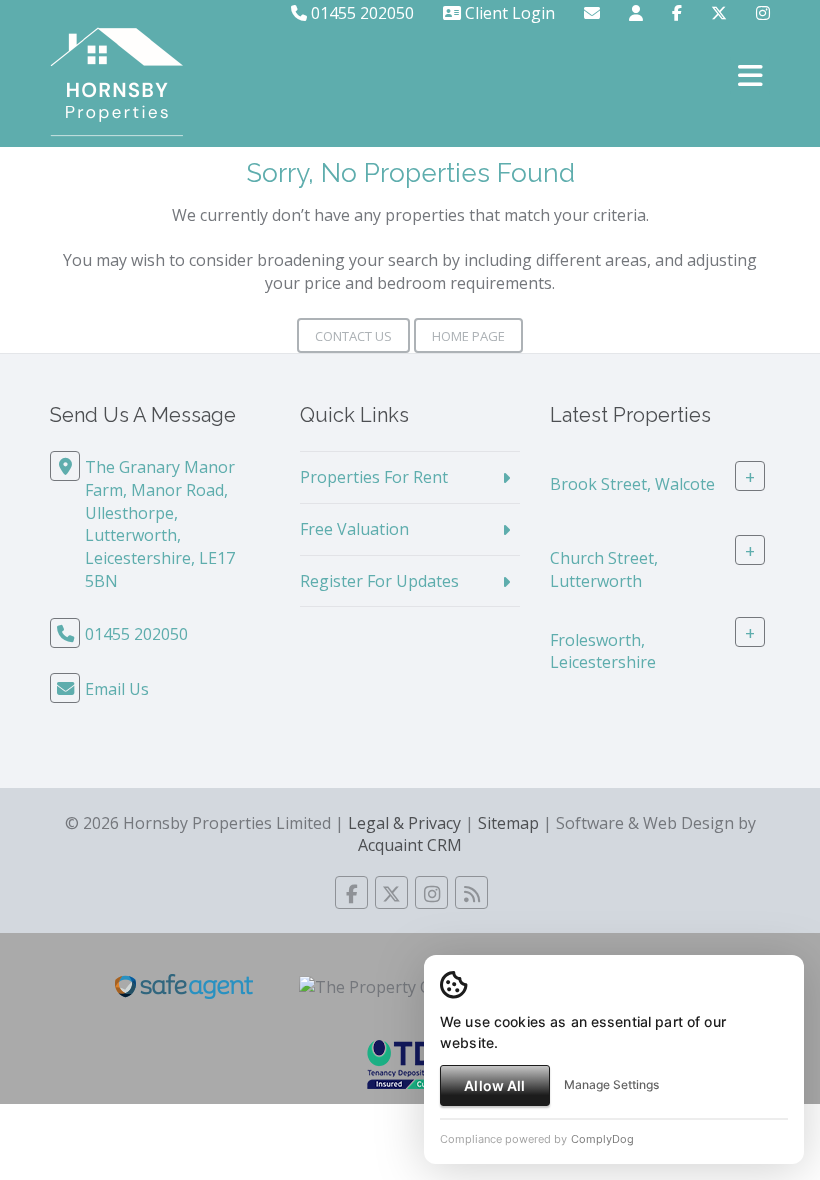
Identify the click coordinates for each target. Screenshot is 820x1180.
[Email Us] (592, 13)
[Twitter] (719, 13)
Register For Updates (379, 581)
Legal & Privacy (404, 823)
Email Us (117, 689)
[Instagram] (763, 13)
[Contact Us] (636, 13)
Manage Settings (611, 1084)
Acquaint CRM (410, 845)
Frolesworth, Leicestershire (603, 650)
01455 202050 (360, 13)
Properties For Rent (374, 477)
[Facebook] (677, 13)
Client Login (508, 13)
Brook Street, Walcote (632, 484)
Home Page (468, 336)
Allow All (494, 1085)
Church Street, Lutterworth (604, 569)
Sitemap (508, 823)
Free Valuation (354, 529)
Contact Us (353, 336)
